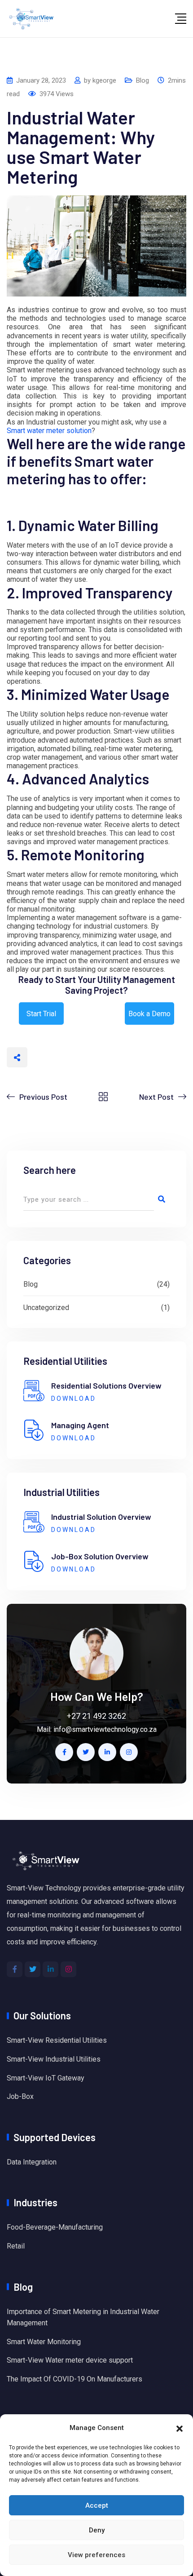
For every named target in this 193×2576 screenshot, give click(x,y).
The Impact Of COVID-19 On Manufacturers (75, 2379)
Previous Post (43, 1097)
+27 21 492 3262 (96, 1716)
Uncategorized (46, 1308)
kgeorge (104, 80)
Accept (97, 2505)
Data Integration (32, 2162)
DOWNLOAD (74, 1399)
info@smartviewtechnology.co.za (105, 1729)
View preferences (96, 2555)
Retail (16, 2246)
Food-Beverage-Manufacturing (55, 2227)
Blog (143, 80)
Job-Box (20, 2096)
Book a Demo (149, 1014)
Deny (97, 2530)
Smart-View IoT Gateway (46, 2078)
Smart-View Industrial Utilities (54, 2059)
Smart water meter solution (49, 431)
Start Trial (41, 1014)
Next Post (156, 1097)
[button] (180, 2428)
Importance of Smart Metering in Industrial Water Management (83, 2317)
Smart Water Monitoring (44, 2342)
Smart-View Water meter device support (70, 2360)
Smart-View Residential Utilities (57, 2040)
